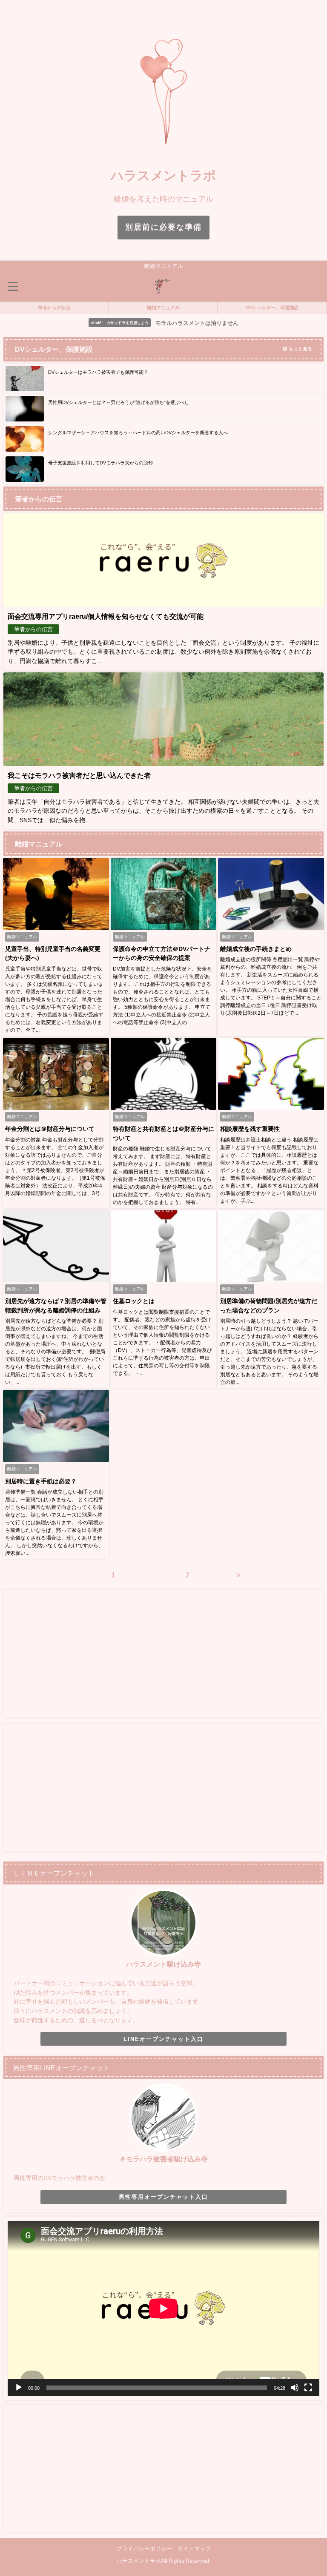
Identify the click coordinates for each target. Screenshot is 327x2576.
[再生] (19, 2388)
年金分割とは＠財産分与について (50, 1129)
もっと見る (300, 349)
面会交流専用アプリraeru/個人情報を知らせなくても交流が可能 (106, 616)
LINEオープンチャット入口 (163, 2039)
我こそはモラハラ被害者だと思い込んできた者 (79, 775)
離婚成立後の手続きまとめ (256, 949)
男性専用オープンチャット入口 (163, 2197)
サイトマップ (194, 2549)
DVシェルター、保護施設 (272, 307)
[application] (163, 2308)
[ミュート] (295, 2388)
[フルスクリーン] (308, 2388)
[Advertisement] (163, 1654)
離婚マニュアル (163, 307)
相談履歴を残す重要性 (250, 1129)
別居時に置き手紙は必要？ (41, 1481)
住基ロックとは (134, 1301)
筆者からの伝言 (54, 307)
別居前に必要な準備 (163, 227)
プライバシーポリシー (144, 2549)
